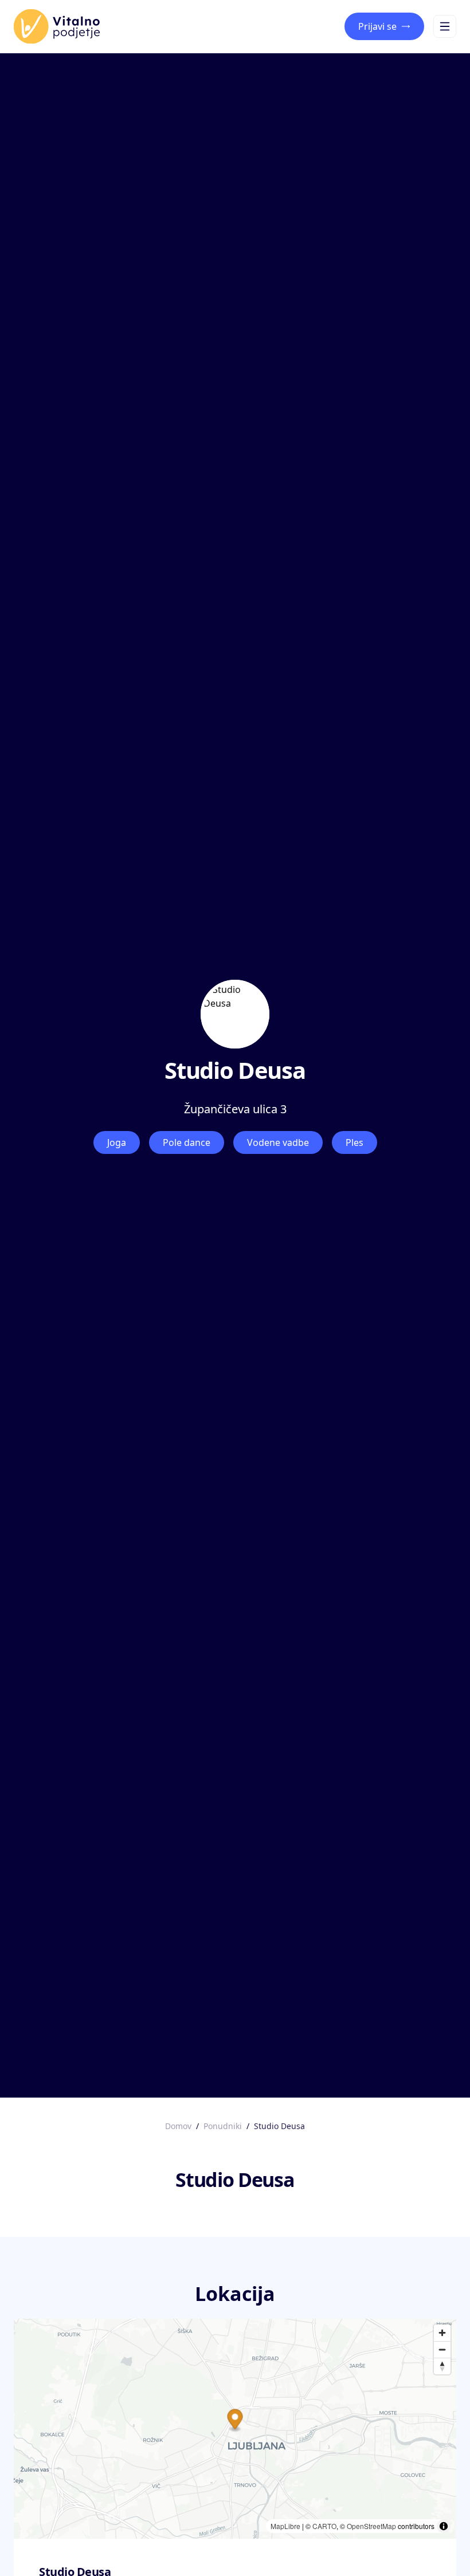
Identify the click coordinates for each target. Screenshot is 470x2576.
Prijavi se (377, 26)
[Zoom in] (442, 2333)
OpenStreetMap (371, 2526)
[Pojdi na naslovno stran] (57, 26)
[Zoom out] (442, 2349)
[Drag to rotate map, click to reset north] (442, 2366)
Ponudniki (223, 2126)
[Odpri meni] (445, 26)
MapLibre (285, 2526)
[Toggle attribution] (444, 2526)
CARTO (324, 2526)
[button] (235, 2420)
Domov (178, 2126)
